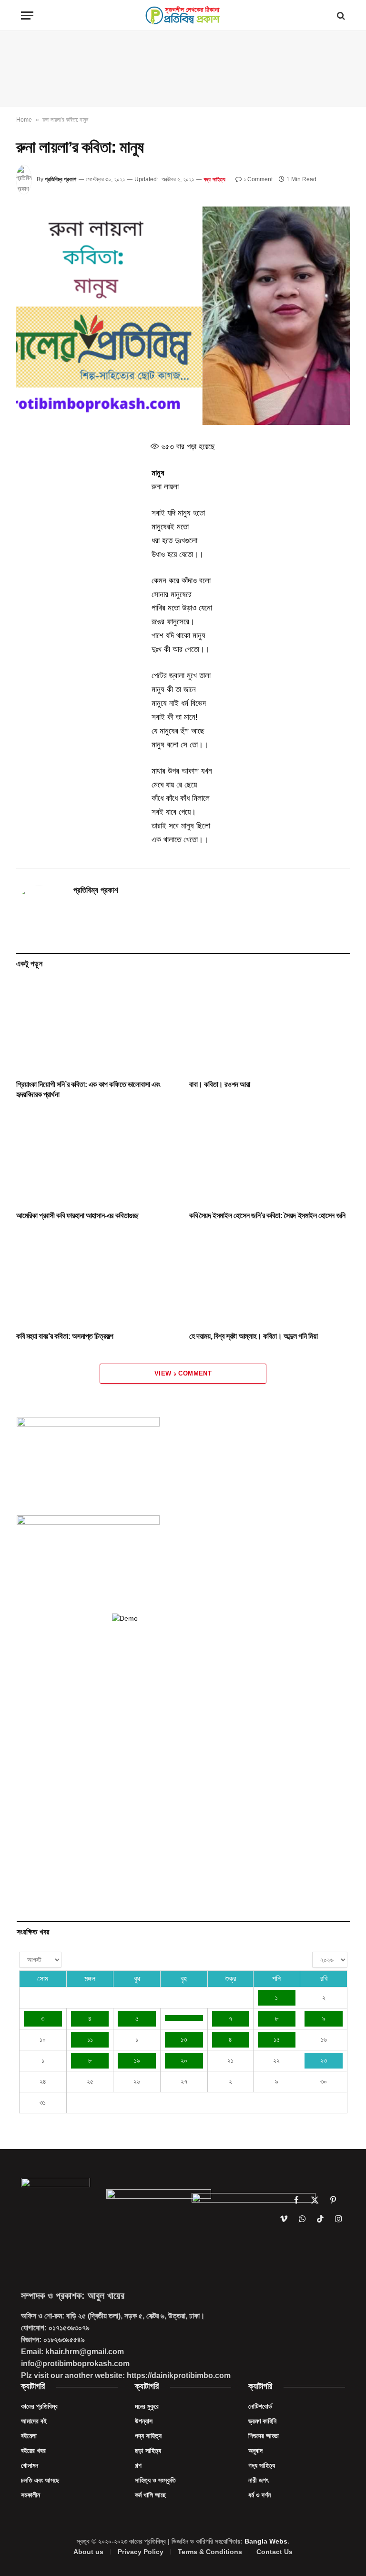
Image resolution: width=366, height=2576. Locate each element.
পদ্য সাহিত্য (214, 179)
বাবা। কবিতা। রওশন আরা (220, 1084)
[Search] (340, 16)
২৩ (324, 2060)
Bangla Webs (266, 2541)
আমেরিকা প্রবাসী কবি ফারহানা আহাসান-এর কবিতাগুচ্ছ (77, 1216)
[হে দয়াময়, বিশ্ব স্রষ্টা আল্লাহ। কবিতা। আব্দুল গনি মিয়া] (269, 1278)
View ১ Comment (183, 1373)
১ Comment (258, 179)
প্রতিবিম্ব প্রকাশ (61, 179)
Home (24, 120)
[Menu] (27, 16)
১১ (90, 2039)
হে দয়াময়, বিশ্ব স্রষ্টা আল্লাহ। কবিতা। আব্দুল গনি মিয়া (253, 1336)
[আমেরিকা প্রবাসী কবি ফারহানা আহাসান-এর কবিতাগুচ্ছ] (97, 1158)
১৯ (137, 2060)
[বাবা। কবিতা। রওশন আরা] (269, 1026)
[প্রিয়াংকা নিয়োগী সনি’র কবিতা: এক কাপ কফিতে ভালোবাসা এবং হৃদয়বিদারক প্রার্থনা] (97, 1026)
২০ (184, 2060)
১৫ (277, 2039)
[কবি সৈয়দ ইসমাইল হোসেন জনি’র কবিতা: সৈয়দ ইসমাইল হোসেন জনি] (269, 1158)
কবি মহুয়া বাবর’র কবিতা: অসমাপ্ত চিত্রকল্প (65, 1336)
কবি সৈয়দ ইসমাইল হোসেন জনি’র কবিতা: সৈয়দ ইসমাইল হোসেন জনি (267, 1216)
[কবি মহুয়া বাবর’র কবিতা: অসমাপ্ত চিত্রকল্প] (97, 1278)
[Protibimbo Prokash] (183, 16)
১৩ (184, 2039)
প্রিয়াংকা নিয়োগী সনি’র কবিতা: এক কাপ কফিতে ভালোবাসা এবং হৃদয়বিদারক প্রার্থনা (88, 1090)
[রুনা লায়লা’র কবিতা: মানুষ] (183, 316)
